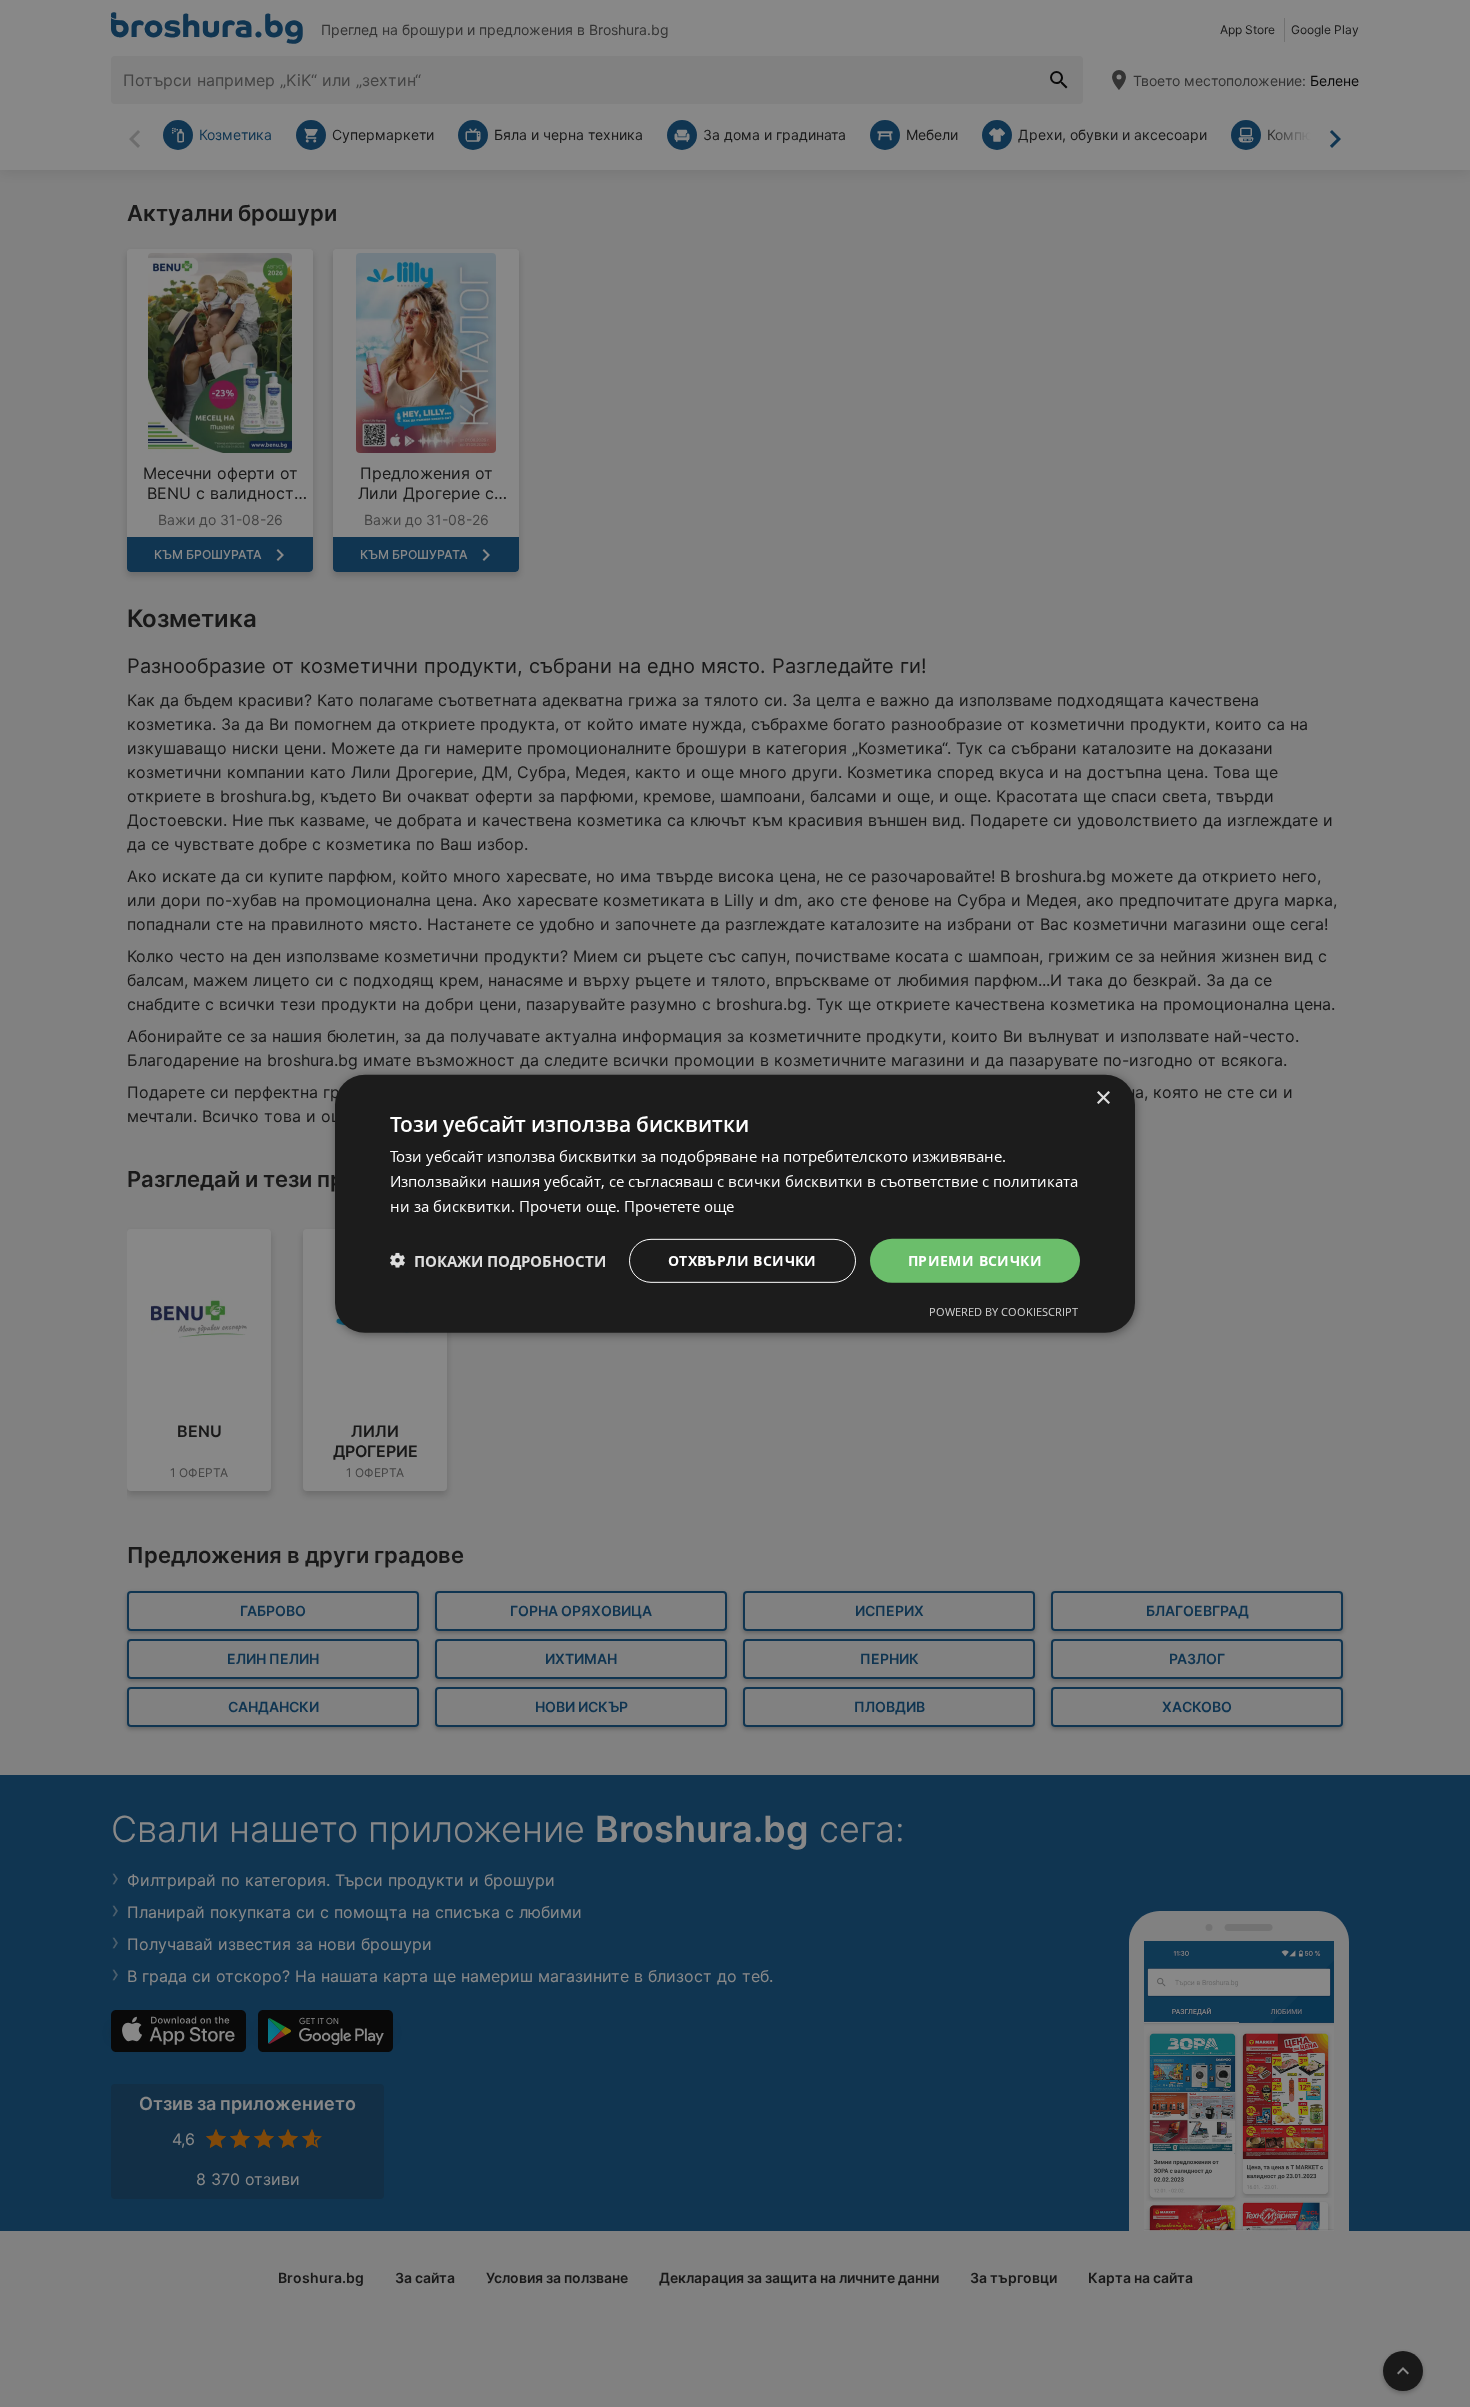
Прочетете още (679, 1205)
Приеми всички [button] (975, 1259)
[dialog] (735, 1203)
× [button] (1102, 1097)
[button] (498, 1260)
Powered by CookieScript (1003, 1311)
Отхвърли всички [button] (742, 1259)
